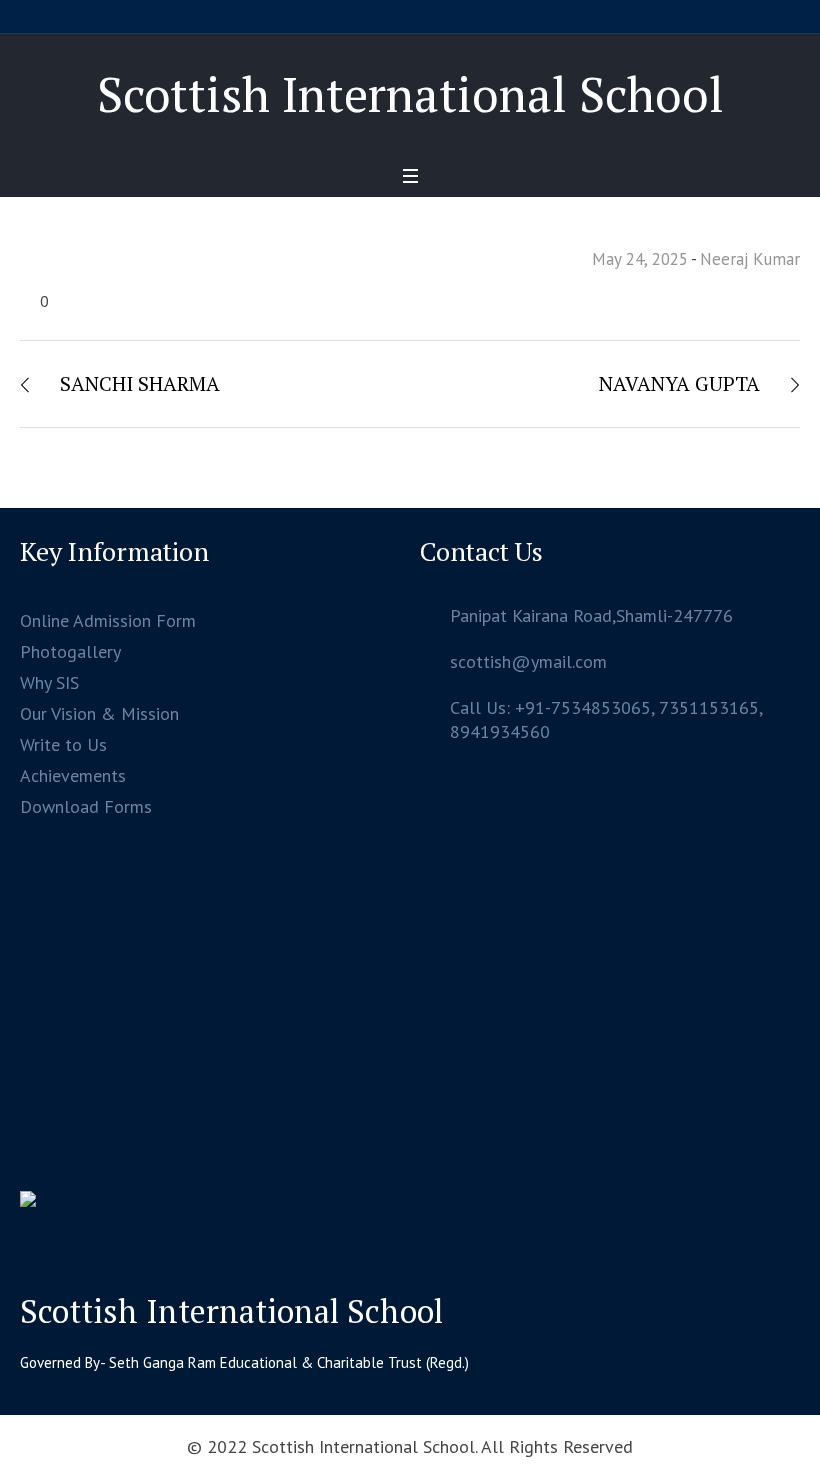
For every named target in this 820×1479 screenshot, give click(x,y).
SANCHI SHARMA (140, 383)
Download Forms (86, 806)
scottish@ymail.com (528, 661)
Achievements (73, 775)
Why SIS (49, 682)
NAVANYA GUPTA (679, 383)
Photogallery (70, 651)
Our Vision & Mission (99, 713)
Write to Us (63, 744)
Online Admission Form (108, 620)
